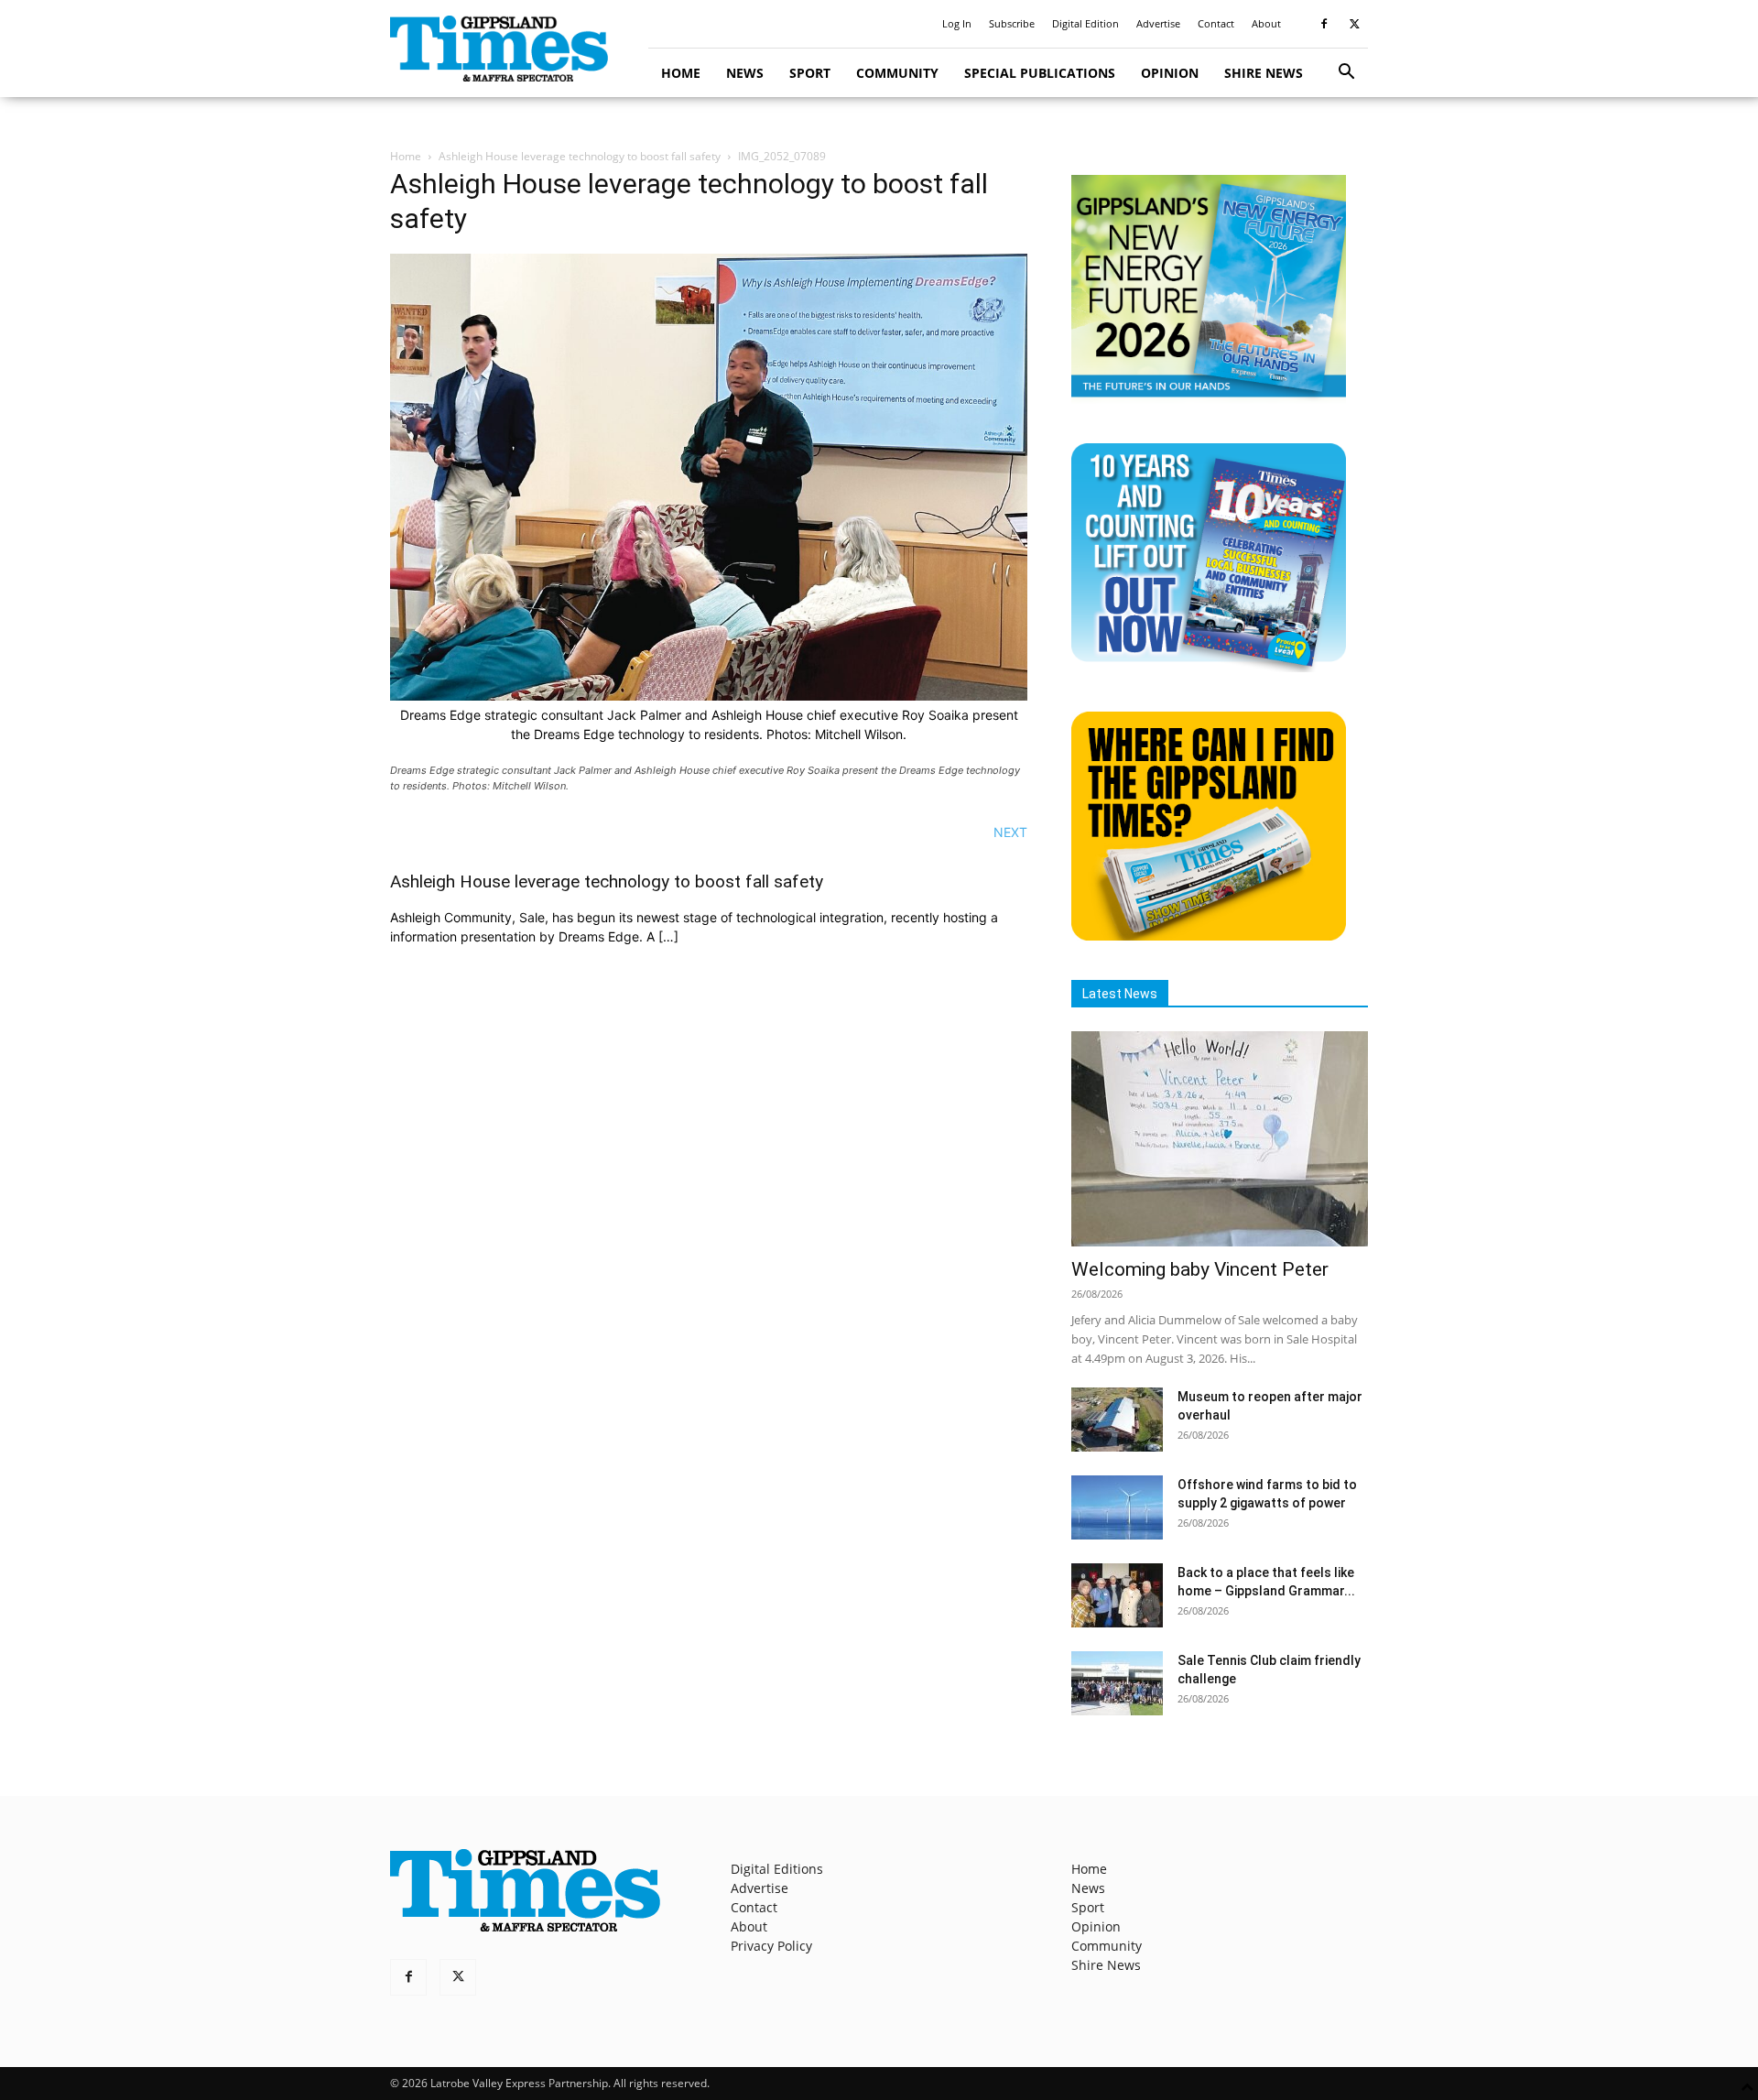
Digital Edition (1085, 23)
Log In (957, 23)
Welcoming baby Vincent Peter (1200, 1269)
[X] (1354, 24)
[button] (1346, 74)
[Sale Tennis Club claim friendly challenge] (1117, 1683)
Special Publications (1040, 73)
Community (897, 73)
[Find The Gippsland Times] (1209, 936)
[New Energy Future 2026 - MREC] (1209, 399)
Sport (810, 73)
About (1266, 23)
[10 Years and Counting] (1209, 667)
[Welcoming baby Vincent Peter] (1220, 1139)
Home (681, 73)
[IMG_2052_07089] (709, 696)
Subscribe (1012, 23)
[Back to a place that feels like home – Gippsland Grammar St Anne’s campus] (1117, 1595)
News (745, 73)
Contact (1216, 23)
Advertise (1158, 23)
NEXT (1010, 832)
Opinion (1170, 73)
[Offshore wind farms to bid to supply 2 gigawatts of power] (1117, 1507)
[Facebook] (1324, 24)
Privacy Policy (771, 1946)
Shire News (1264, 73)
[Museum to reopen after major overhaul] (1117, 1420)
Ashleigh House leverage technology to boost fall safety (580, 156)
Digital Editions (777, 1869)
